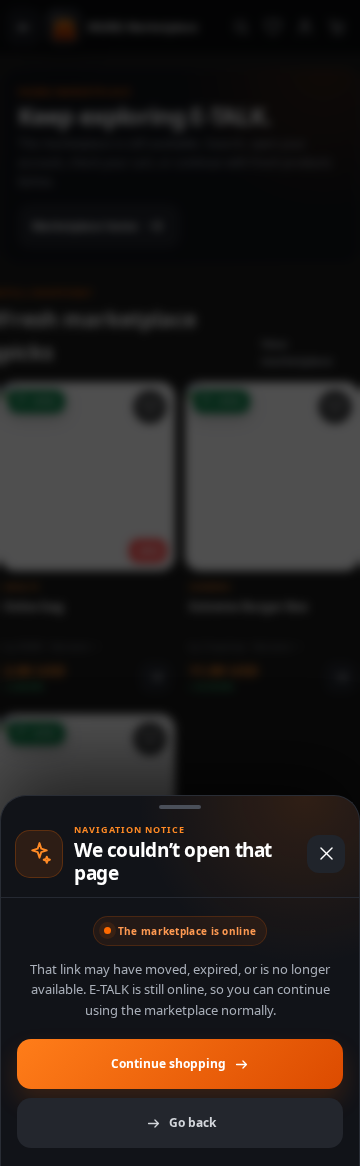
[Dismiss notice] (180, 583)
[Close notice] (326, 854)
